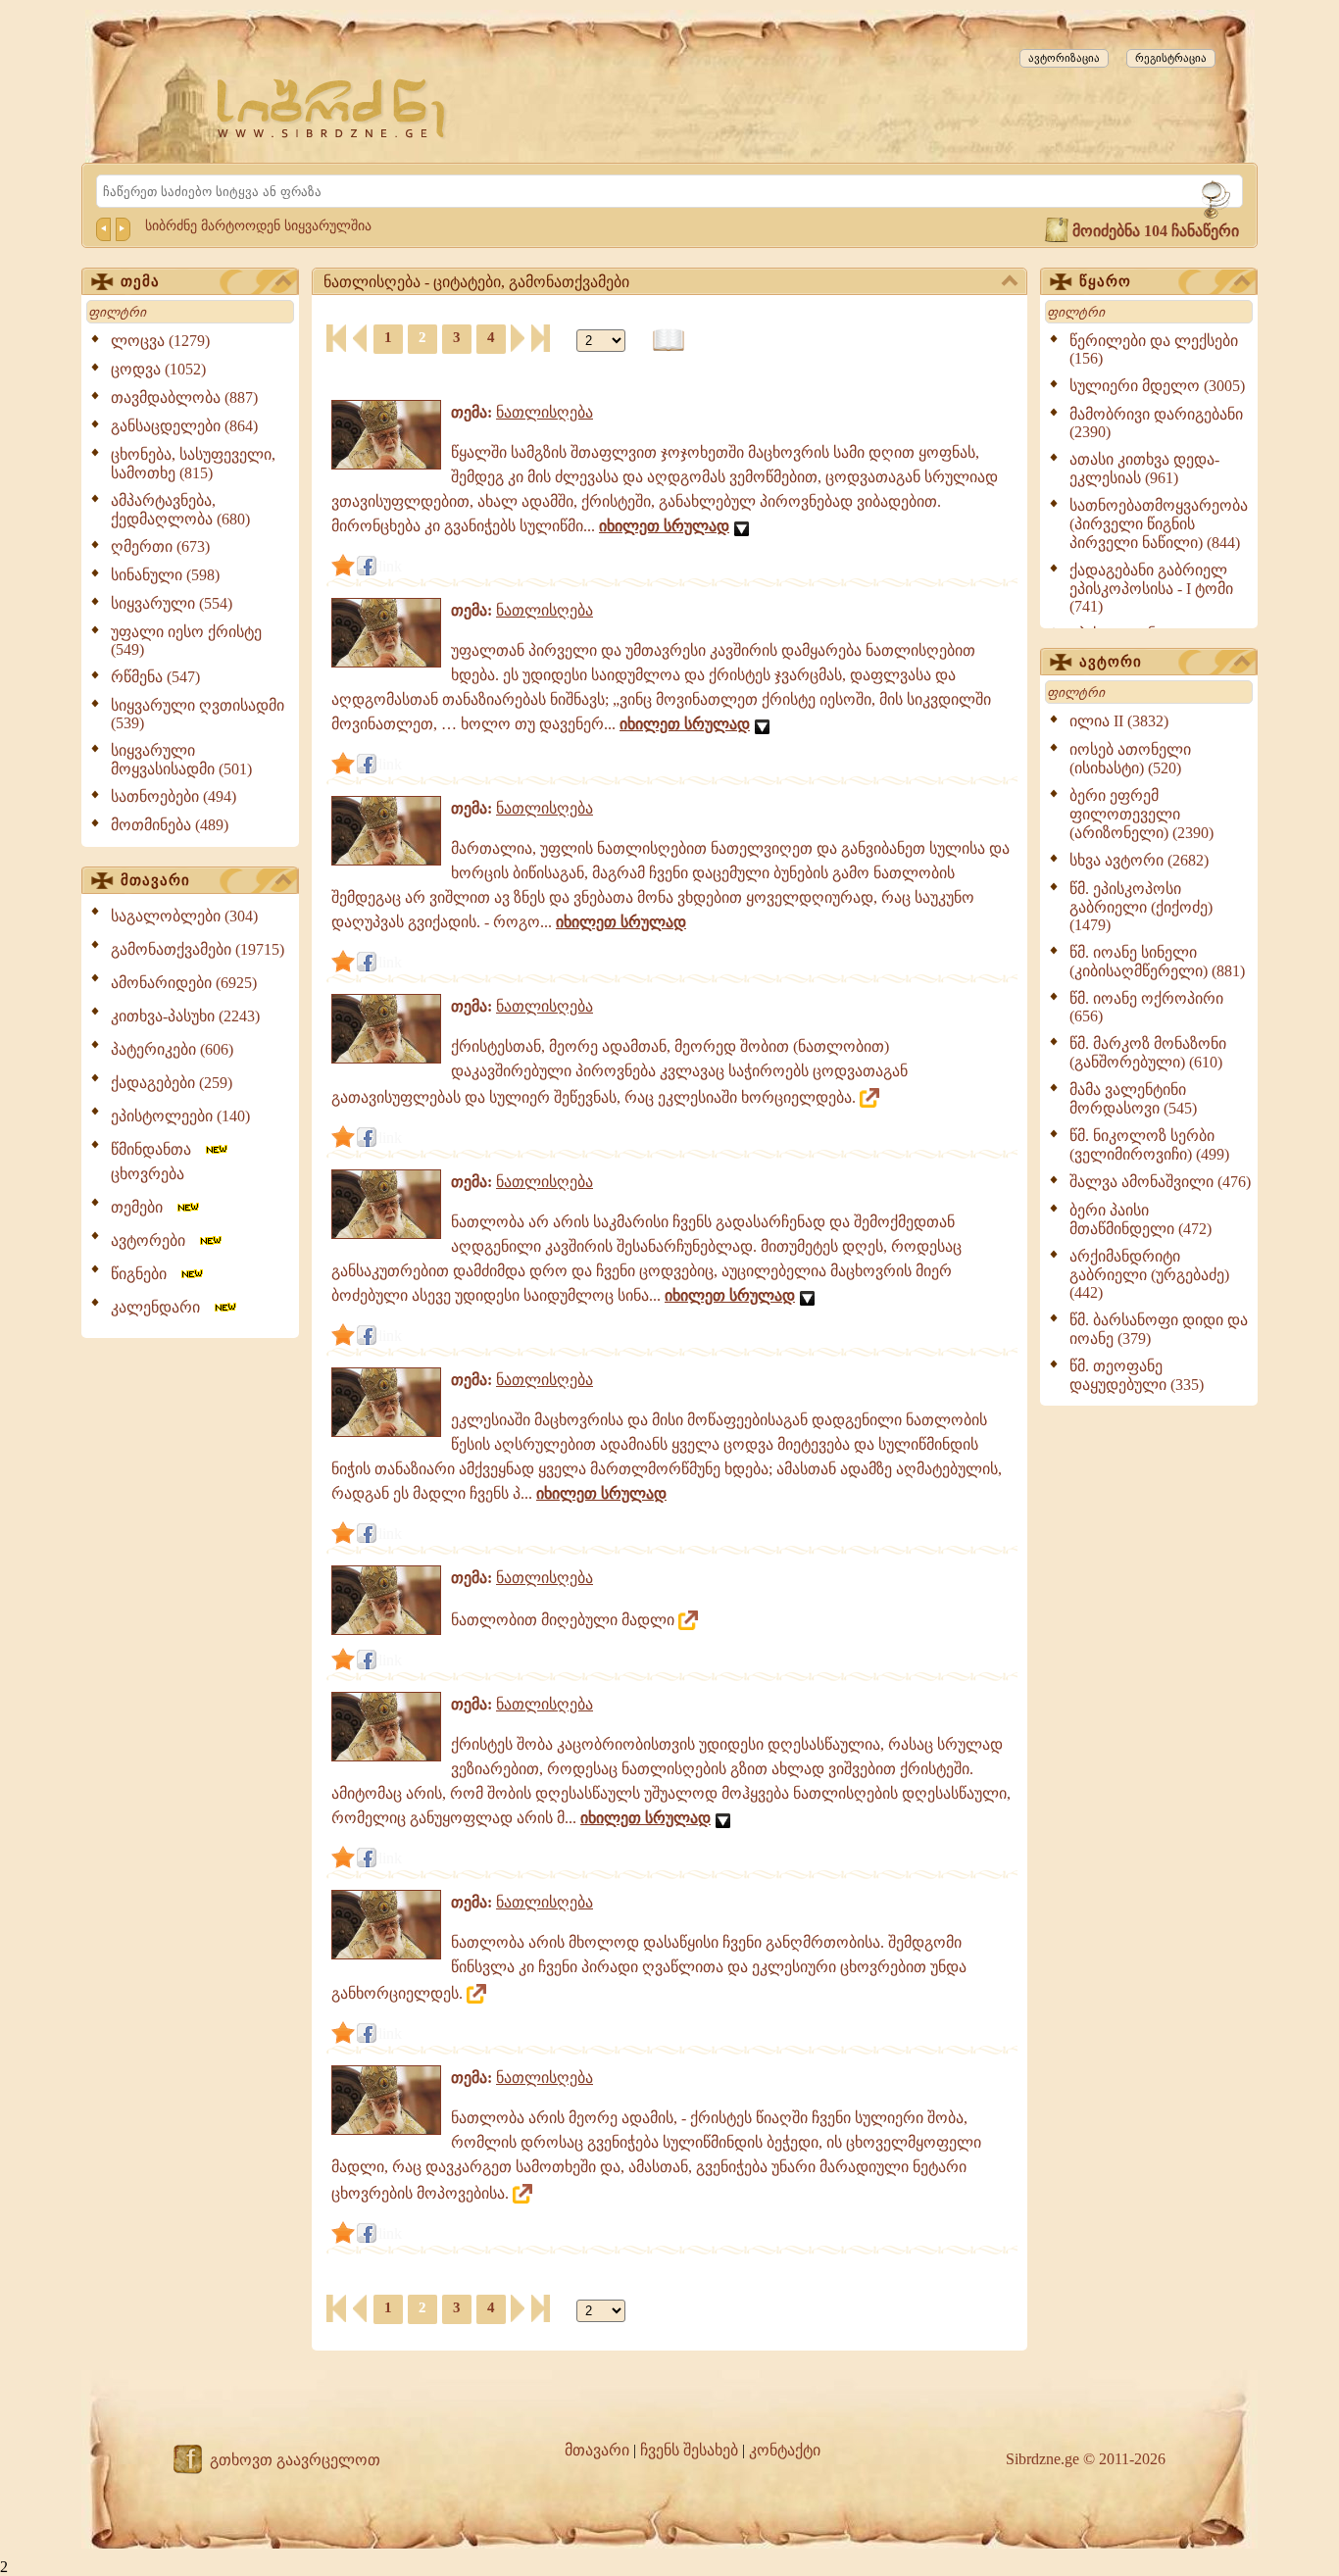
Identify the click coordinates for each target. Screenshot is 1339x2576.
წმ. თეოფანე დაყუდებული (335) (1137, 1375)
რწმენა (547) (155, 677)
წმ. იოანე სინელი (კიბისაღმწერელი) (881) (1157, 962)
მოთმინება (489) (170, 825)
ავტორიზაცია (1064, 58)
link (390, 566)
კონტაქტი (785, 2450)
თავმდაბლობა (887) (184, 397)
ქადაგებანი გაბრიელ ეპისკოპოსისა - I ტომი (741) (1151, 588)
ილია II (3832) (1119, 721)
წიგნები (145, 1274)
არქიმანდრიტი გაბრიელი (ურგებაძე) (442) (1149, 1274)
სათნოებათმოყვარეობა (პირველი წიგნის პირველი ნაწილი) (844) (1159, 524)
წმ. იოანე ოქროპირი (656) (1146, 1007)
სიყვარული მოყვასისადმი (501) (181, 760)
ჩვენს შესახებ (689, 2450)
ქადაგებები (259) (172, 1083)
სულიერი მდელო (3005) (1157, 386)
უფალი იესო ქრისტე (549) (186, 641)
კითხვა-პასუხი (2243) (185, 1016)
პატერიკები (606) (172, 1049)
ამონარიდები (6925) (184, 983)
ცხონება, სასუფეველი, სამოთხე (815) (193, 464)
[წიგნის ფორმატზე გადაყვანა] (669, 341)
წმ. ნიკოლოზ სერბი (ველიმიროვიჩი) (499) (1149, 1145)
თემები (143, 1207)
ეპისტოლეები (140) (180, 1116)
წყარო (1105, 281)
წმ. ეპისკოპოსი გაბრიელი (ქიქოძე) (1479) (1141, 907)
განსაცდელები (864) (184, 426)
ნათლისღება (545, 412)
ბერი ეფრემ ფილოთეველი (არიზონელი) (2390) (1141, 814)
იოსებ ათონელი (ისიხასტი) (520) (1130, 759)
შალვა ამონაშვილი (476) (1160, 1182)
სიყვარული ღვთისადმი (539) (198, 714)
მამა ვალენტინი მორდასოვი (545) (1133, 1099)
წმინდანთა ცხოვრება (157, 1162)
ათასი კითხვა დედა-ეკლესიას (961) (1144, 469)
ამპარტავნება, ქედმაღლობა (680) (180, 510)
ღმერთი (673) (160, 546)
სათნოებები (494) (174, 796)
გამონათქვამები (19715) (198, 949)
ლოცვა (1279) (160, 341)
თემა (140, 281)
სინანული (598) (165, 575)
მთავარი (155, 880)
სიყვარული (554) (172, 603)
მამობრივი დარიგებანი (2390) (1156, 423)
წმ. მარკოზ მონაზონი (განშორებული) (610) (1148, 1053)
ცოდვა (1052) (158, 369)
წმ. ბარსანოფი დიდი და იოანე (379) (1159, 1329)
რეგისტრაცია (1171, 58)
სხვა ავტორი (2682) (1139, 860)
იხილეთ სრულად (664, 526)
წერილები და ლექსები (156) (1154, 349)
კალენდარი (161, 1307)
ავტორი (1111, 662)
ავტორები (154, 1240)
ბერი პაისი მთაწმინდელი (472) (1141, 1219)
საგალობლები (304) (184, 916)
